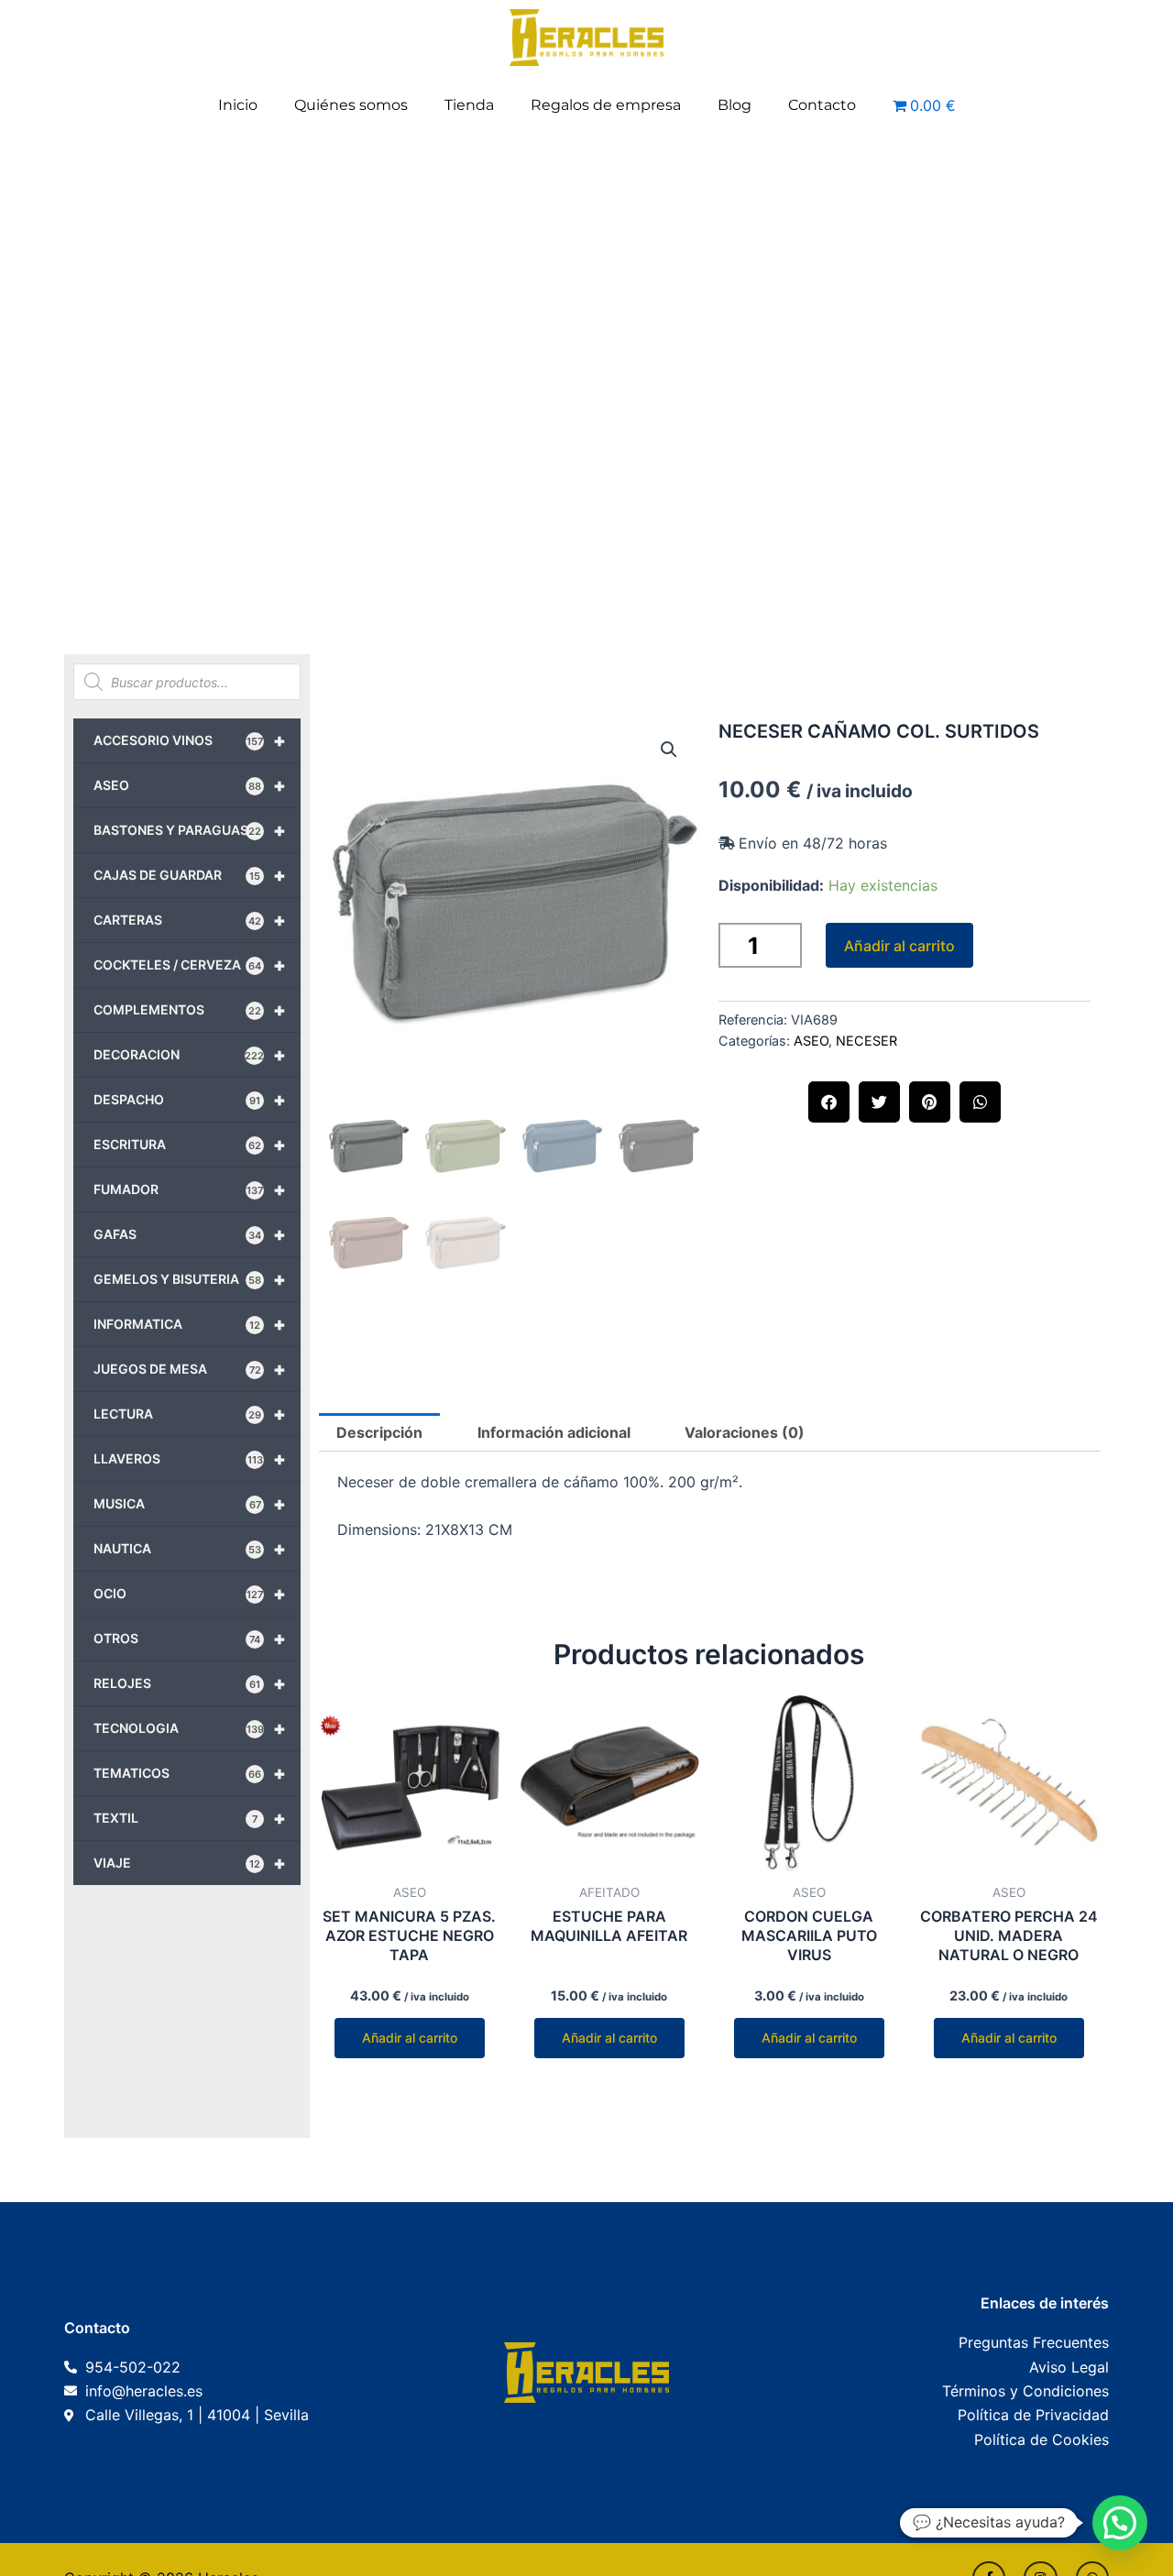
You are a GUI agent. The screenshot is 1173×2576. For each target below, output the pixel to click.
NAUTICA (190, 1549)
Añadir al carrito (899, 946)
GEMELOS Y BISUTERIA (190, 1279)
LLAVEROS (190, 1459)
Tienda (469, 105)
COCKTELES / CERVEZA (190, 965)
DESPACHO (190, 1100)
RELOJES (190, 1683)
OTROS (190, 1639)
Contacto (822, 105)
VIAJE (190, 1863)
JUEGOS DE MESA (190, 1369)
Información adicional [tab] (554, 1432)
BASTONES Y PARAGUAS (190, 830)
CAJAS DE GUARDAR (190, 875)
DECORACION (190, 1055)
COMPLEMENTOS (190, 1010)
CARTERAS (190, 920)
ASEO (190, 785)
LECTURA (190, 1414)
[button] (669, 750)
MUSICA (190, 1504)
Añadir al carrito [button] (410, 2038)
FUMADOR (190, 1189)
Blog (734, 105)
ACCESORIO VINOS (190, 740)
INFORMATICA (190, 1324)
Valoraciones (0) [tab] (745, 1432)
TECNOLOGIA (190, 1728)
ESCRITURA (190, 1145)
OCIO (190, 1594)
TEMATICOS (190, 1773)
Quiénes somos (351, 105)
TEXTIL (190, 1818)
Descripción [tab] (379, 1432)
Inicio (238, 105)
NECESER (866, 1041)
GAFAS (190, 1234)
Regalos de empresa (606, 105)
